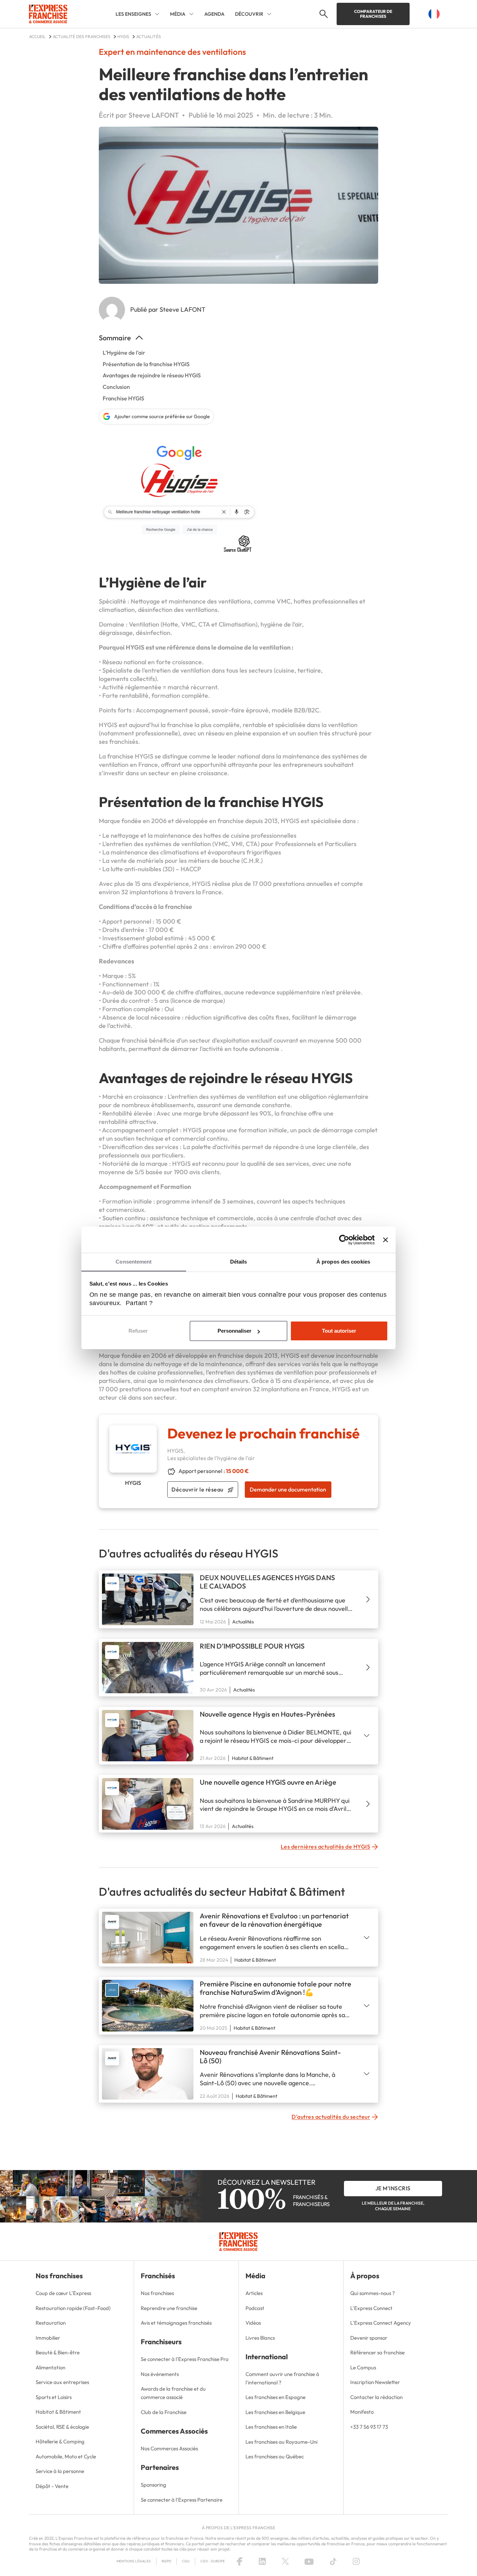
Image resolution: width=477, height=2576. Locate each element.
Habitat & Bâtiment (58, 2412)
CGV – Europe (213, 2561)
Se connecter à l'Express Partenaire (182, 2500)
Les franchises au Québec (275, 2456)
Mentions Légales (134, 2561)
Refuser (138, 1331)
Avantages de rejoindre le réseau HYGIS (152, 375)
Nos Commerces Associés (169, 2448)
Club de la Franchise (164, 2412)
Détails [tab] (239, 1262)
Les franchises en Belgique (275, 2412)
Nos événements (160, 2374)
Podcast (255, 2308)
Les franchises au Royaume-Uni (281, 2442)
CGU (186, 2561)
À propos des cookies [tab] (343, 1262)
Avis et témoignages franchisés (176, 2323)
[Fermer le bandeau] (386, 1240)
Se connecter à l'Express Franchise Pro (185, 2359)
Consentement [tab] (134, 1262)
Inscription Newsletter (375, 2382)
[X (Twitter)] (285, 2561)
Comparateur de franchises (373, 14)
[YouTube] (309, 2561)
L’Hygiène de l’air (124, 353)
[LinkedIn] (262, 2561)
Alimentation (50, 2367)
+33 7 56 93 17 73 (369, 2427)
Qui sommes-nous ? (373, 2293)
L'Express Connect (371, 2308)
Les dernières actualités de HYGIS (326, 1846)
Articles (254, 2293)
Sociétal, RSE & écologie (62, 2427)
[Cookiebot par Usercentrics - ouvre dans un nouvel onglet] (344, 1240)
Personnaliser (234, 1331)
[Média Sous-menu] (191, 14)
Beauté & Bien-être (58, 2352)
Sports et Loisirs (54, 2397)
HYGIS (290, 1356)
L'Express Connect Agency (381, 2323)
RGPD (166, 2561)
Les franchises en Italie (271, 2427)
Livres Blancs (260, 2338)
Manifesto (362, 2412)
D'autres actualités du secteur (331, 2117)
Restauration (51, 2323)
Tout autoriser (339, 1331)
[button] (323, 14)
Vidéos (253, 2323)
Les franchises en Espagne (276, 2397)
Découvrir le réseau (197, 1489)
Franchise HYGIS (123, 398)
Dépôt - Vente (52, 2486)
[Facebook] (240, 2561)
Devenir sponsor (369, 2338)
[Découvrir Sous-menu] (269, 14)
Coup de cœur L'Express (63, 2293)
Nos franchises (157, 2293)
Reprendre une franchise (169, 2308)
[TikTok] (333, 2561)
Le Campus (363, 2367)
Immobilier (48, 2338)
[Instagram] (356, 2561)
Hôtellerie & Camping (60, 2441)
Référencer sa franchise (377, 2352)
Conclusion (116, 387)
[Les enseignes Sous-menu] (157, 14)
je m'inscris (393, 2188)
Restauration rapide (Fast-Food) (73, 2308)
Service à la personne (60, 2471)
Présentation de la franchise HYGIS (146, 364)
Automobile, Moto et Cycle (66, 2456)
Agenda (214, 14)
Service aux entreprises (62, 2382)
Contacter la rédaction (376, 2397)
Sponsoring (153, 2485)
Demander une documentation (288, 1489)
